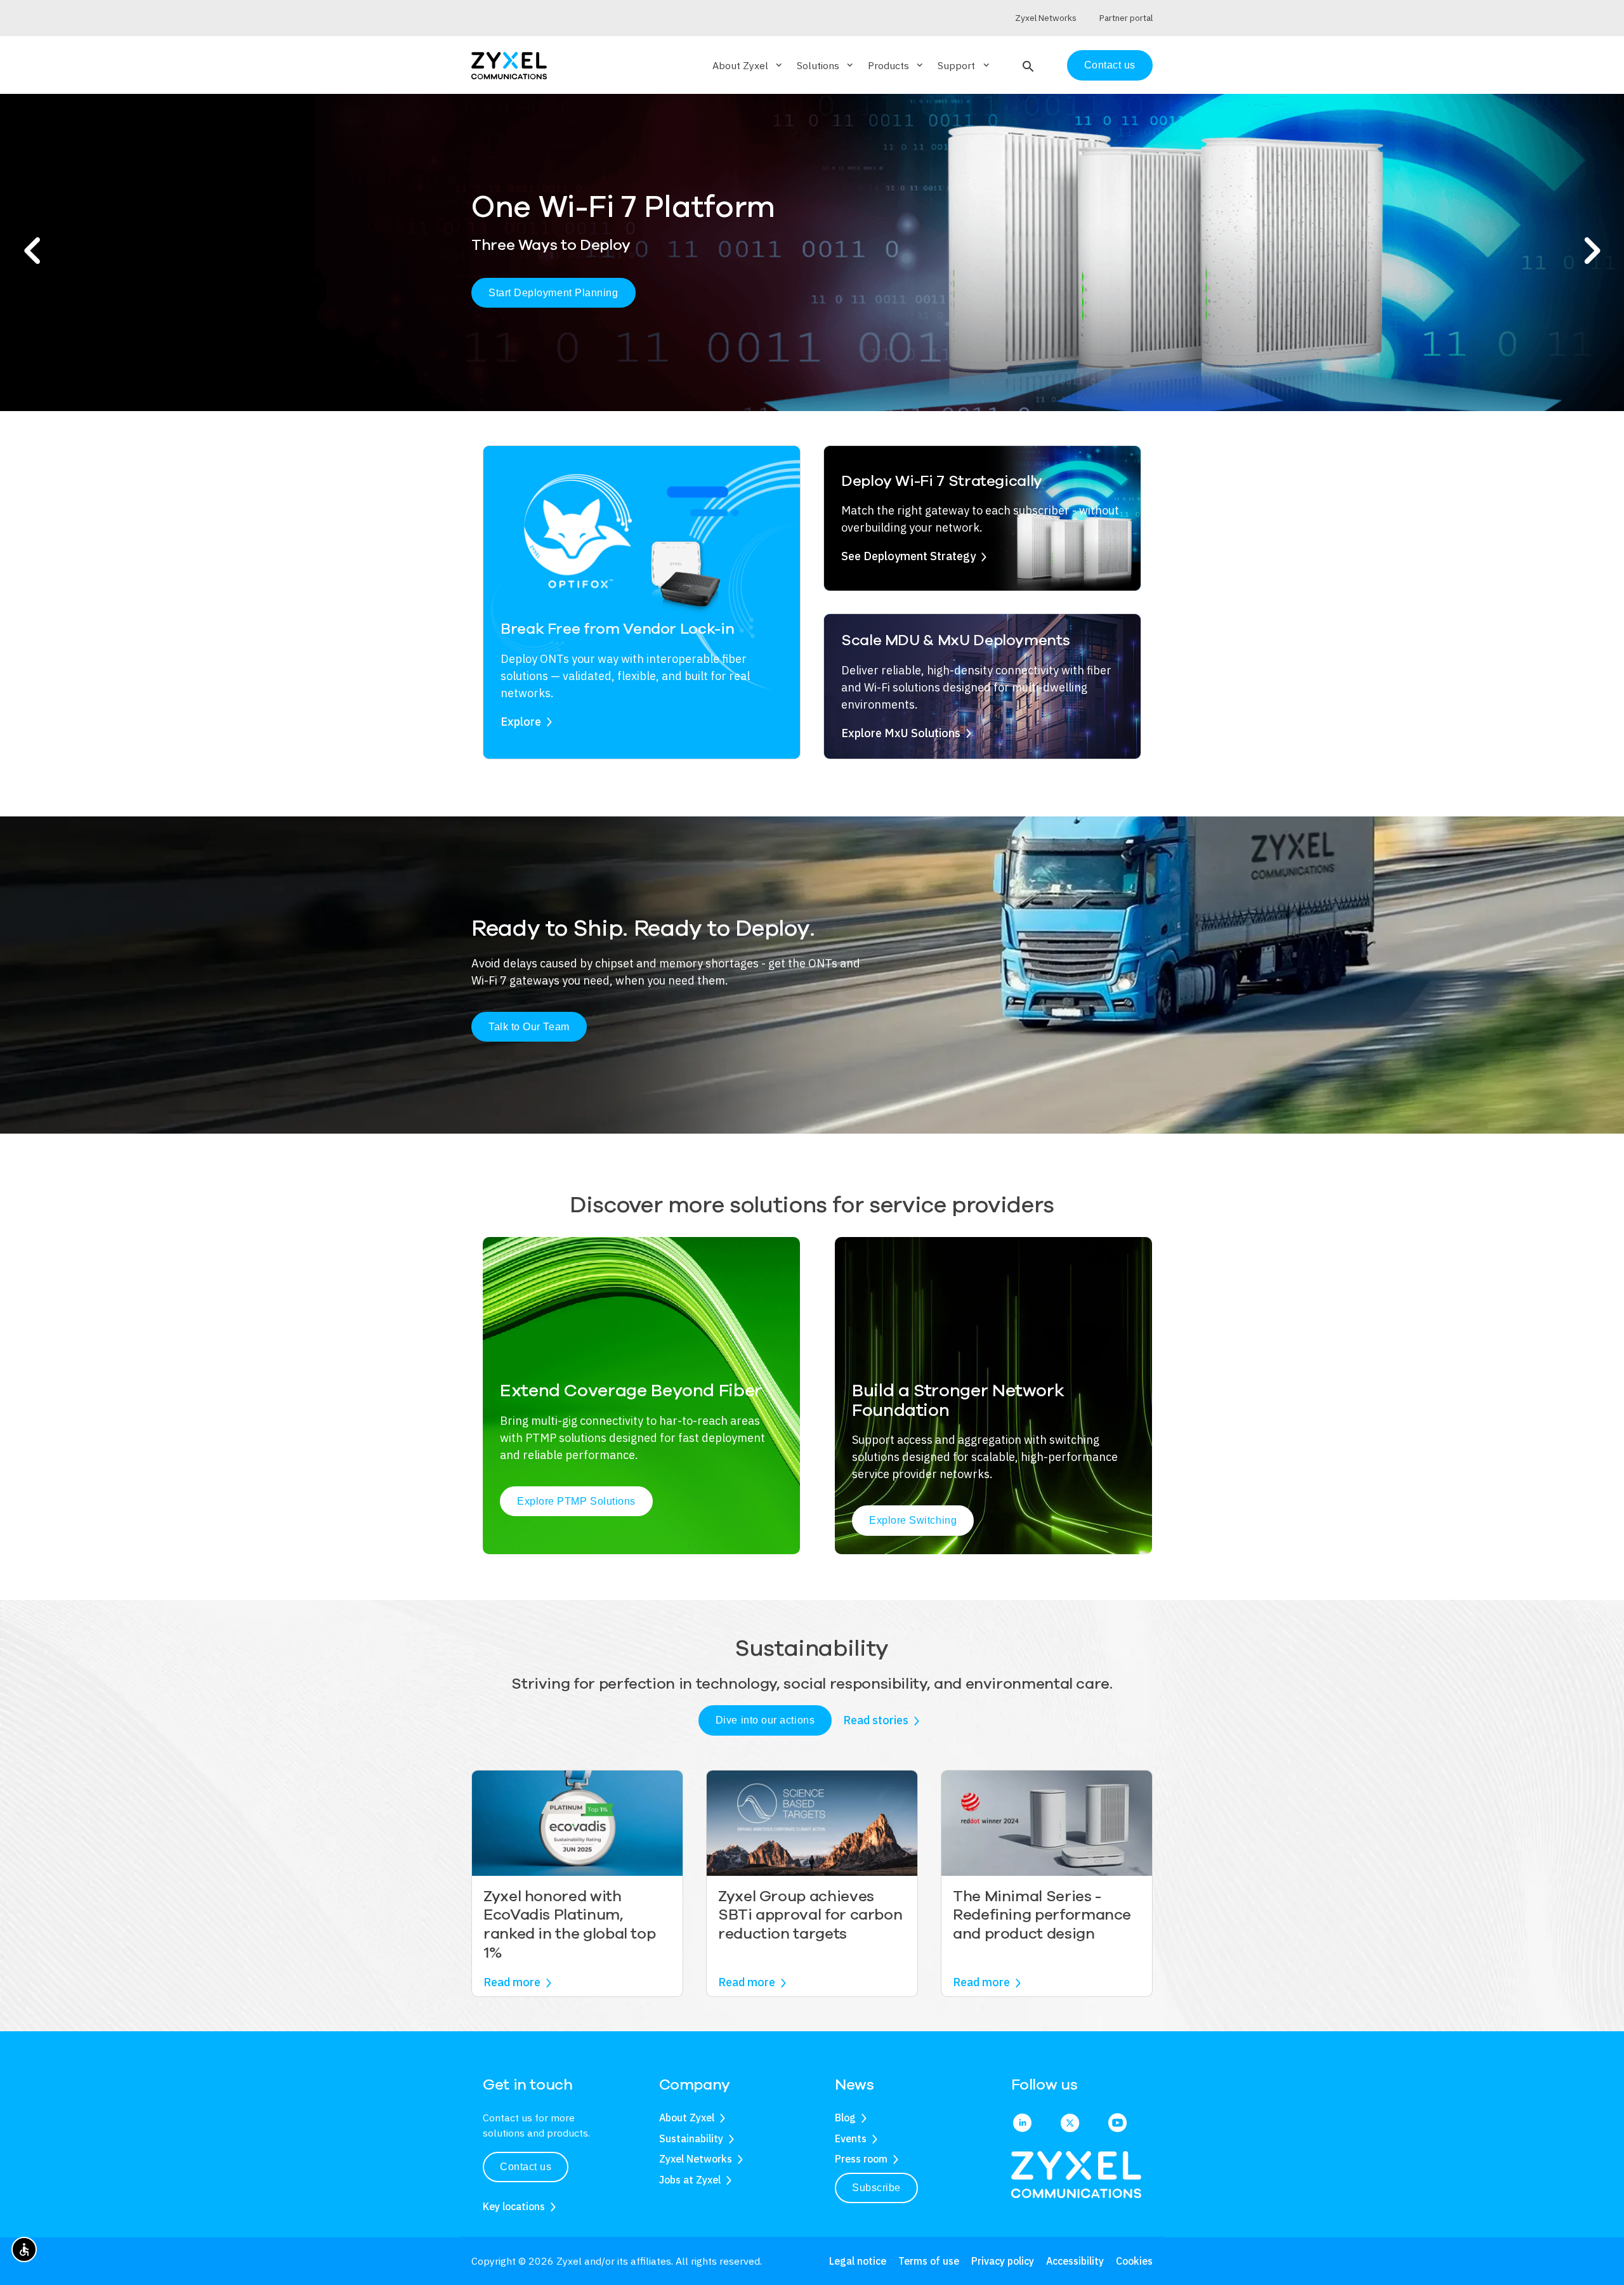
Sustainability (691, 2138)
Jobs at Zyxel (690, 2180)
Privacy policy (1003, 2261)
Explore (521, 722)
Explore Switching (913, 1520)
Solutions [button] (826, 65)
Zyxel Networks (696, 2159)
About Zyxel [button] (748, 65)
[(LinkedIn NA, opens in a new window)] (1022, 2124)
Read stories (876, 1720)
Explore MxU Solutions (901, 733)
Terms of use (929, 2261)
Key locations (514, 2206)
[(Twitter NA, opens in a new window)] (1070, 2124)
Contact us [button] (526, 2167)
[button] (1027, 65)
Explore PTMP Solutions (576, 1501)
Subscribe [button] (876, 2188)
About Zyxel (687, 2118)
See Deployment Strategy (908, 556)
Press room (861, 2159)
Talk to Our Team (529, 1027)
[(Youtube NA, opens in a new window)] (1117, 2124)
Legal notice (858, 2261)
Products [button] (896, 65)
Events (851, 2138)
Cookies (1134, 2261)
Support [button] (964, 65)
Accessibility (1075, 2261)
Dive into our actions (765, 1720)
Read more (512, 1982)
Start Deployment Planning (553, 293)
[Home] (509, 64)
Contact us (1110, 65)
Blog (845, 2118)
